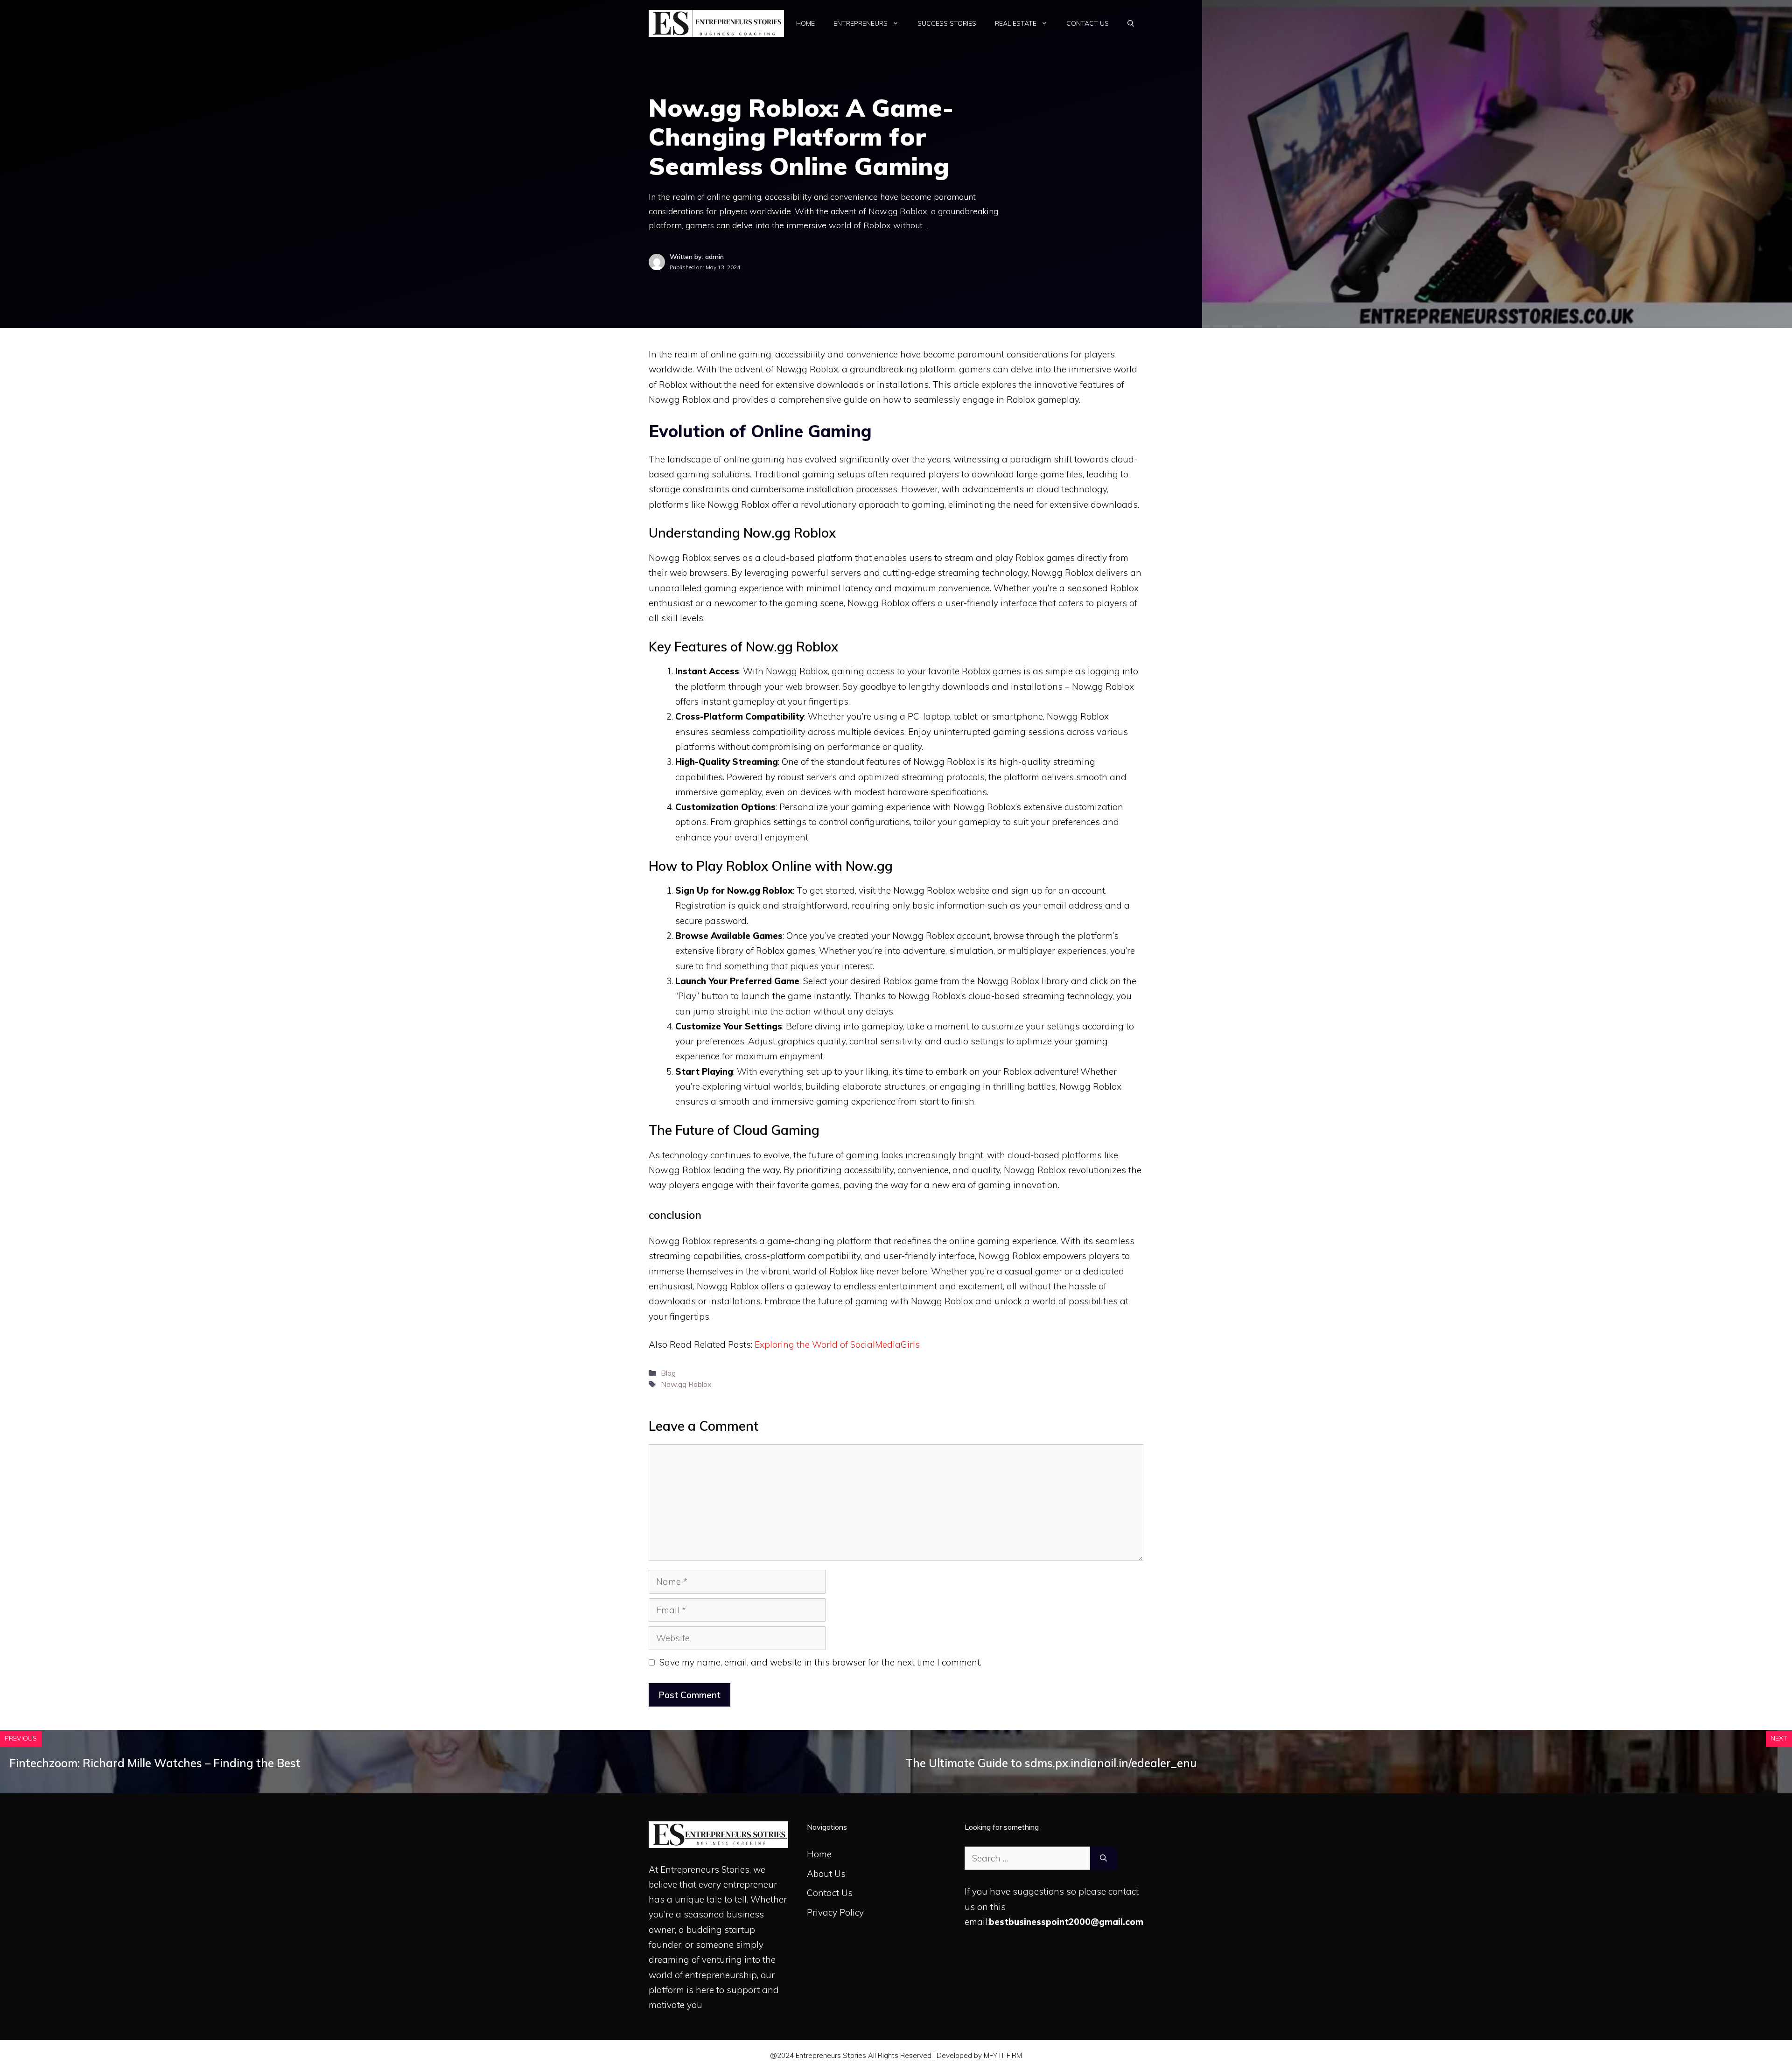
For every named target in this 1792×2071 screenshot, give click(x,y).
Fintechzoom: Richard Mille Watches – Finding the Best (155, 1763)
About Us (826, 1874)
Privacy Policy (835, 1912)
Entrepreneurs (861, 23)
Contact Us (1088, 23)
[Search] (1103, 1858)
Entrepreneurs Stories (705, 1869)
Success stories (947, 23)
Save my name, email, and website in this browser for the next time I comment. (820, 1662)
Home (805, 23)
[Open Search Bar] (1131, 23)
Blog (668, 1373)
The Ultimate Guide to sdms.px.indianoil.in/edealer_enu (1051, 1763)
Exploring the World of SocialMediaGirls (837, 1344)
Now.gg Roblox (686, 1384)
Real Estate (1016, 23)
